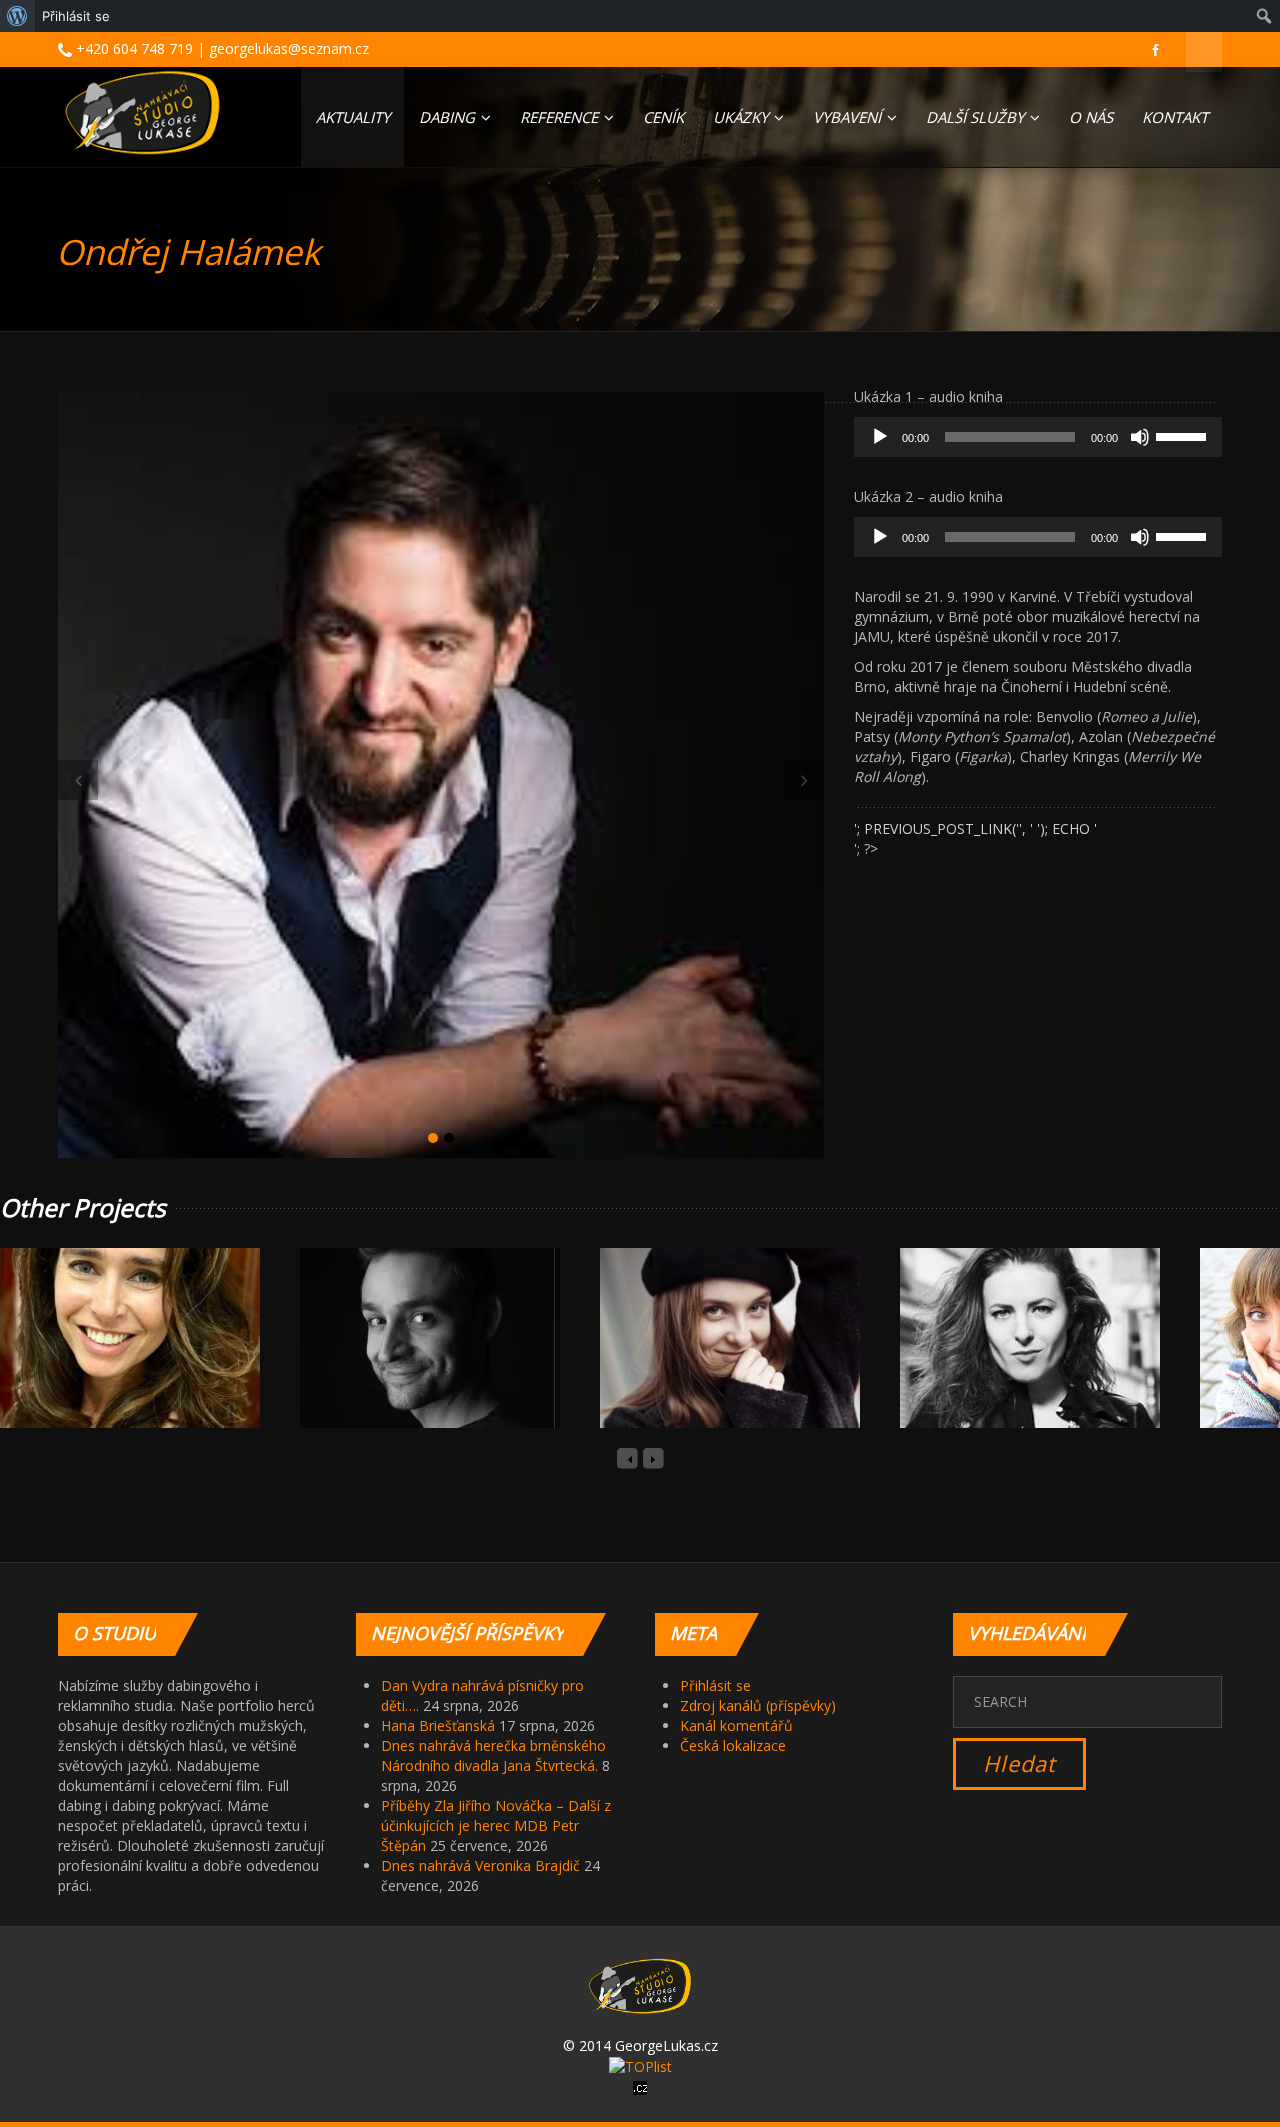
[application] (1038, 437)
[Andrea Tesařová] (707, 1360)
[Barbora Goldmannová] (1007, 1360)
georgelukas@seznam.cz (289, 48)
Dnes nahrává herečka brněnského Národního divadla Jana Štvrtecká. (493, 1755)
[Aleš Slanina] (407, 1360)
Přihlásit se (715, 1685)
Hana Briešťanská (438, 1725)
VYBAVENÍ (849, 117)
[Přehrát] (880, 437)
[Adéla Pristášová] (107, 1360)
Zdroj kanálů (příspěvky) (758, 1705)
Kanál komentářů (736, 1725)
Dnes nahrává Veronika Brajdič (480, 1865)
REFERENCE (561, 117)
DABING (449, 117)
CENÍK (663, 117)
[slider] (1184, 435)
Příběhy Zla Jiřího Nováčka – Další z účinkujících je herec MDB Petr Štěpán (496, 1825)
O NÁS (1091, 117)
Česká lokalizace (733, 1745)
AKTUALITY (353, 117)
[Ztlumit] (1140, 437)
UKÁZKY (742, 117)
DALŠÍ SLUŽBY (977, 117)
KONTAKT (1175, 117)
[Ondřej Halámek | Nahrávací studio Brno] (142, 112)
